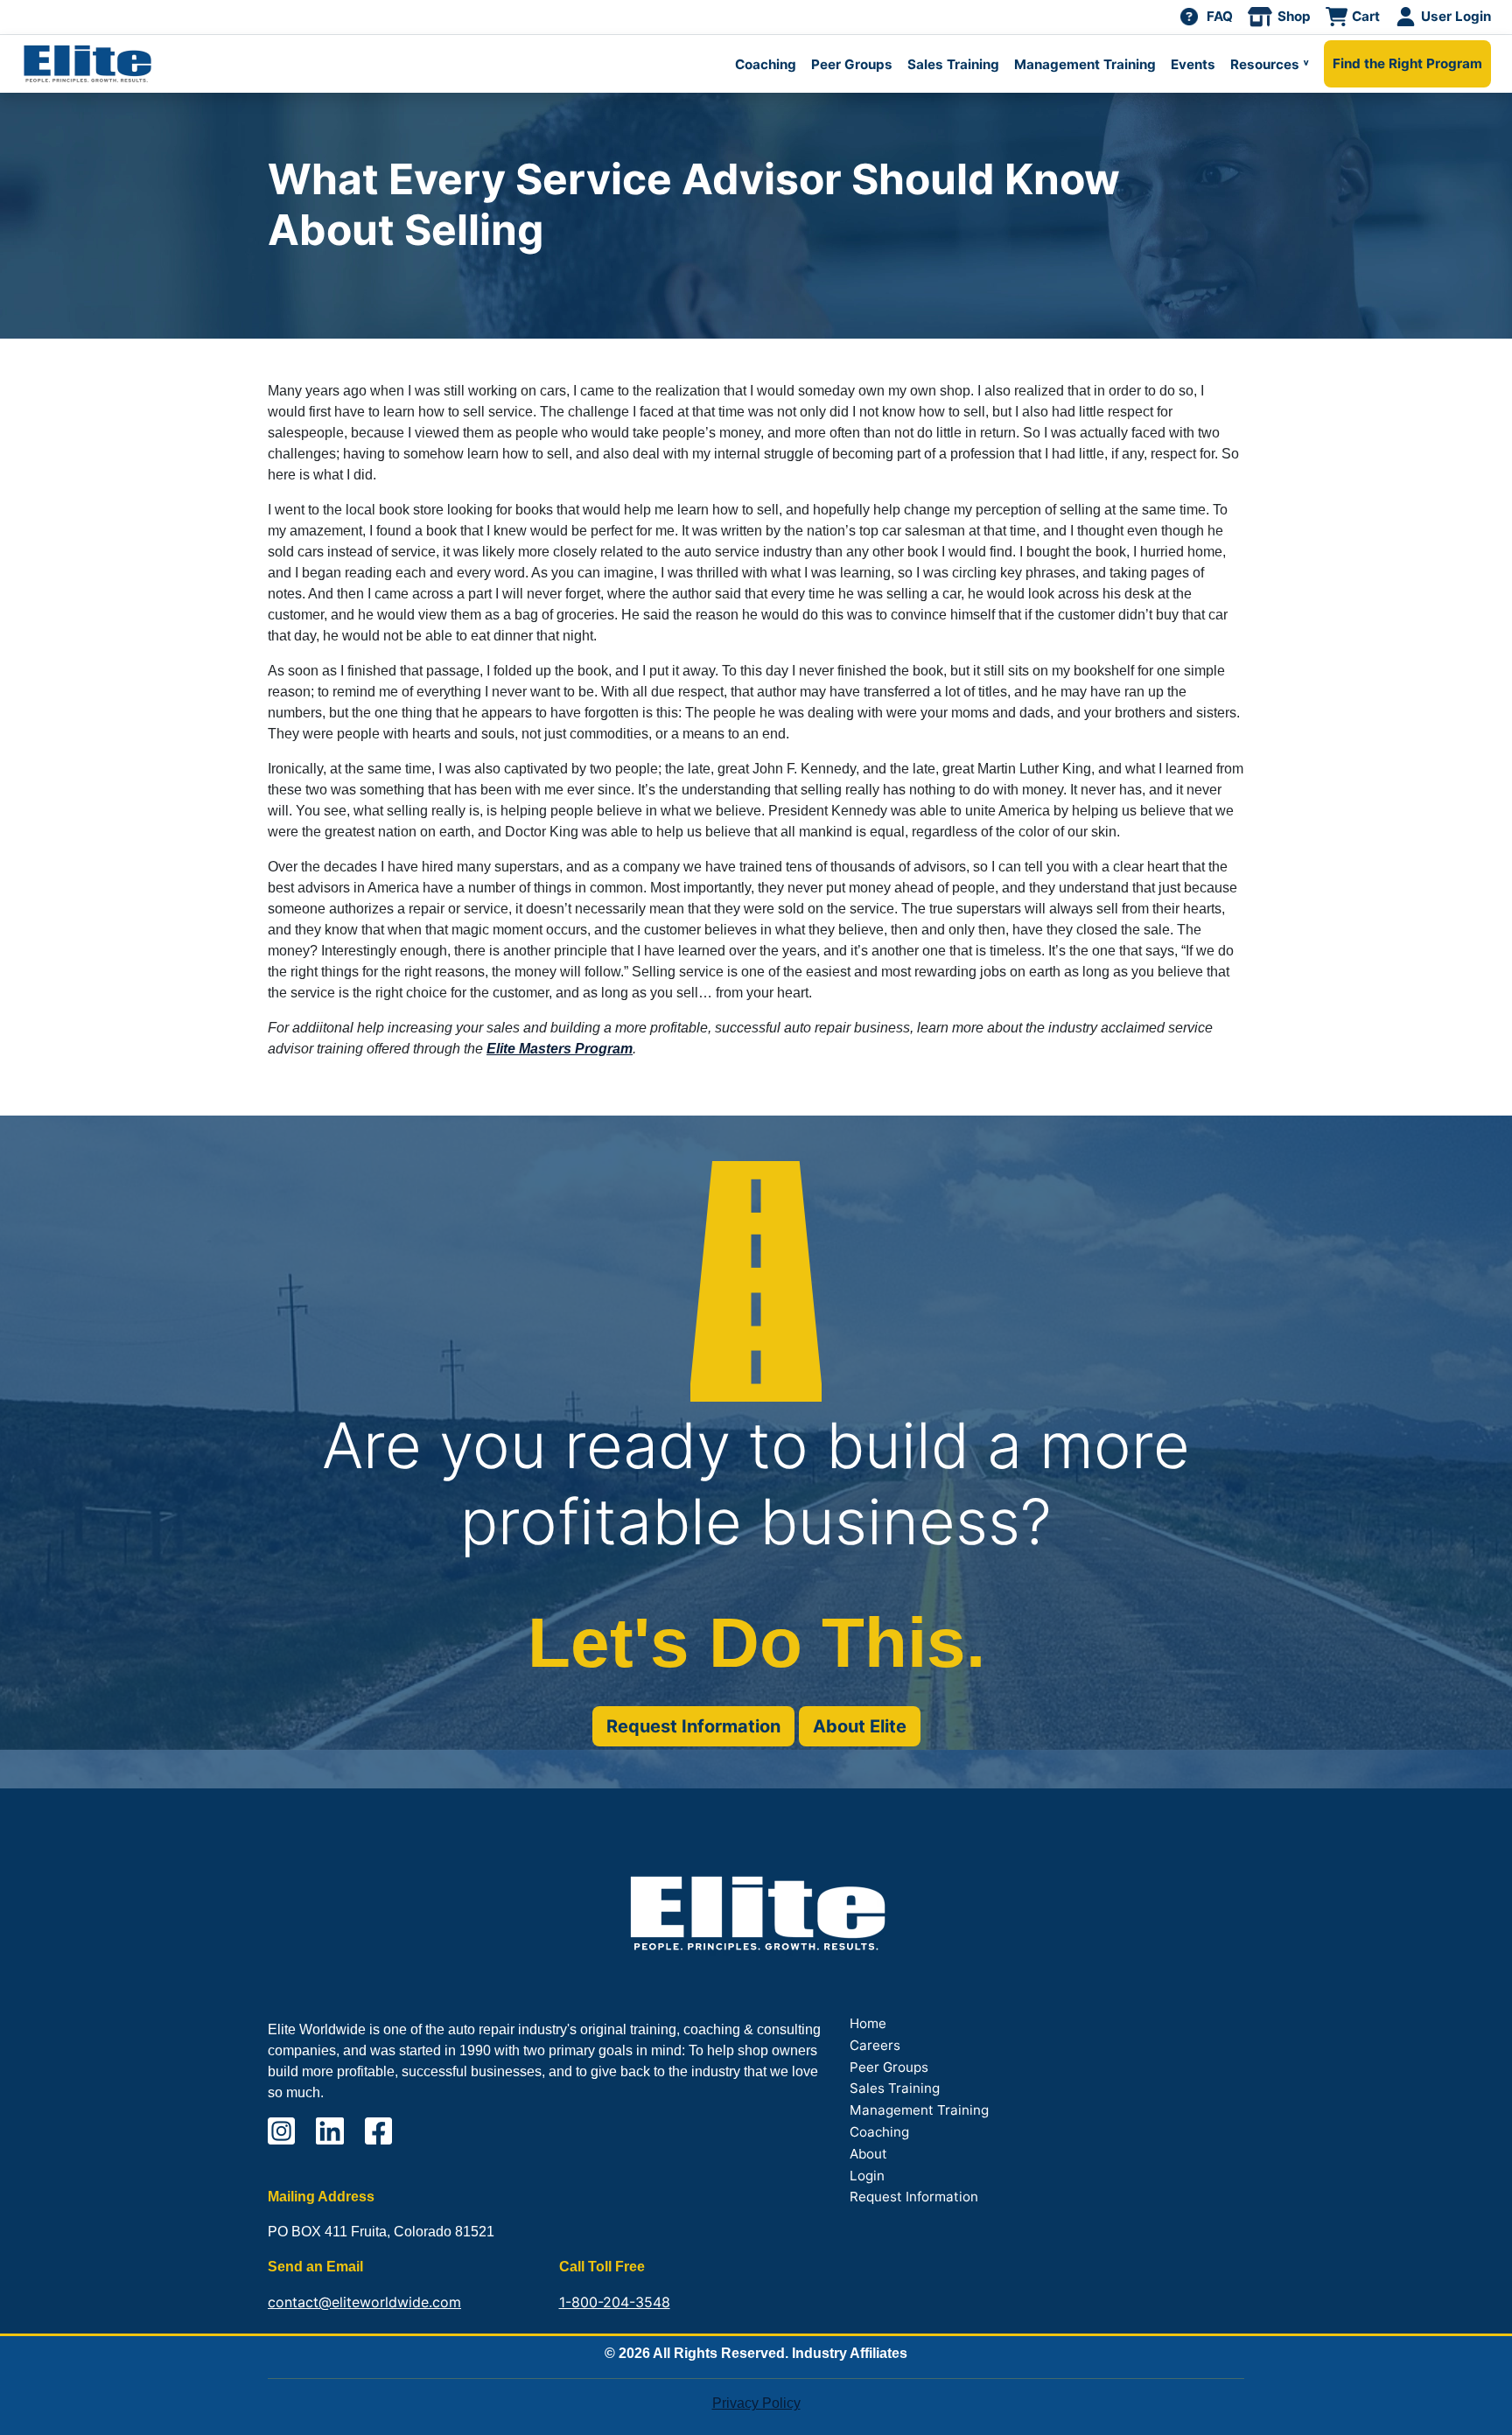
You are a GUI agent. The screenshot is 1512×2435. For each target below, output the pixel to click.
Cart (1366, 16)
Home (868, 2023)
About (868, 2154)
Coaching (766, 64)
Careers (875, 2045)
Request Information (693, 1726)
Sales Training (953, 64)
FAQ (1220, 16)
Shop (1294, 16)
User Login (1456, 16)
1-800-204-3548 (615, 2302)
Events (1193, 64)
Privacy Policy (756, 2403)
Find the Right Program (1407, 63)
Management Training (1085, 64)
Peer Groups (852, 64)
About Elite (860, 1726)
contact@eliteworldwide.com (364, 2302)
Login (867, 2176)
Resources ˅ (1270, 64)
